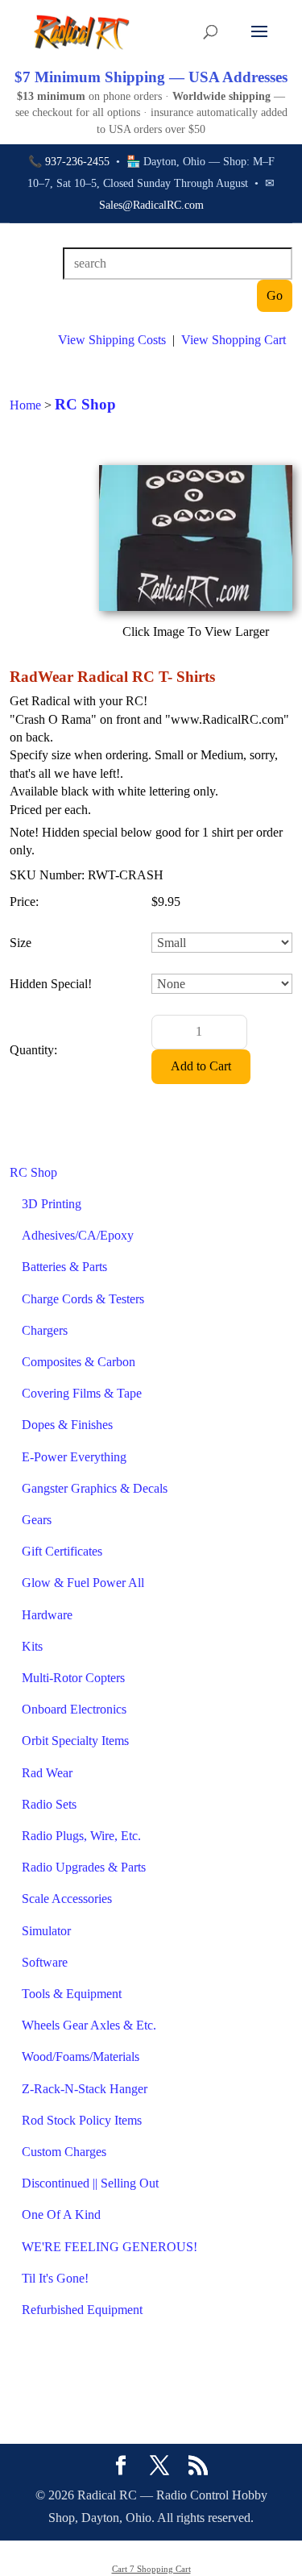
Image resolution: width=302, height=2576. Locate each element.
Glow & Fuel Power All (83, 1583)
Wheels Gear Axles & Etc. (89, 2025)
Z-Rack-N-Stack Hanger (85, 2089)
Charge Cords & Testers (83, 1299)
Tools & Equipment (72, 1994)
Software (45, 1962)
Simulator (46, 1931)
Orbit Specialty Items (75, 1741)
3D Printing (52, 1204)
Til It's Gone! (55, 2278)
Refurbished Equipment (82, 2310)
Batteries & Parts (64, 1267)
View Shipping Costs (112, 340)
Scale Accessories (67, 1899)
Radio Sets (49, 1804)
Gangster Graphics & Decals (95, 1488)
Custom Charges (64, 2152)
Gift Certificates (62, 1551)
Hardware (47, 1615)
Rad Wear (47, 1773)
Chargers (45, 1330)
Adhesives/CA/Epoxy (78, 1235)
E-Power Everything (74, 1457)
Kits (32, 1646)
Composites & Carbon (79, 1362)
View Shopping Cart (234, 340)
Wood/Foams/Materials (81, 2057)
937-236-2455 (77, 162)
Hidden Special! (51, 984)
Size (21, 943)
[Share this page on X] (159, 2467)
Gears (37, 1520)
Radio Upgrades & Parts (84, 1867)
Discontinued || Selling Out (90, 2183)
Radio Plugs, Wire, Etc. (81, 1836)
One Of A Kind (61, 2215)
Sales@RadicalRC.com (151, 205)
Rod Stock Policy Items (82, 2120)
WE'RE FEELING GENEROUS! (110, 2247)
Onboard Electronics (74, 1709)
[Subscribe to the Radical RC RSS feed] (198, 2467)
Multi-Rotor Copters (73, 1678)
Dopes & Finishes (67, 1425)
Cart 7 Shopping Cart (151, 2569)
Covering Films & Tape (82, 1393)
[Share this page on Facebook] (121, 2467)
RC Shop (33, 1172)
